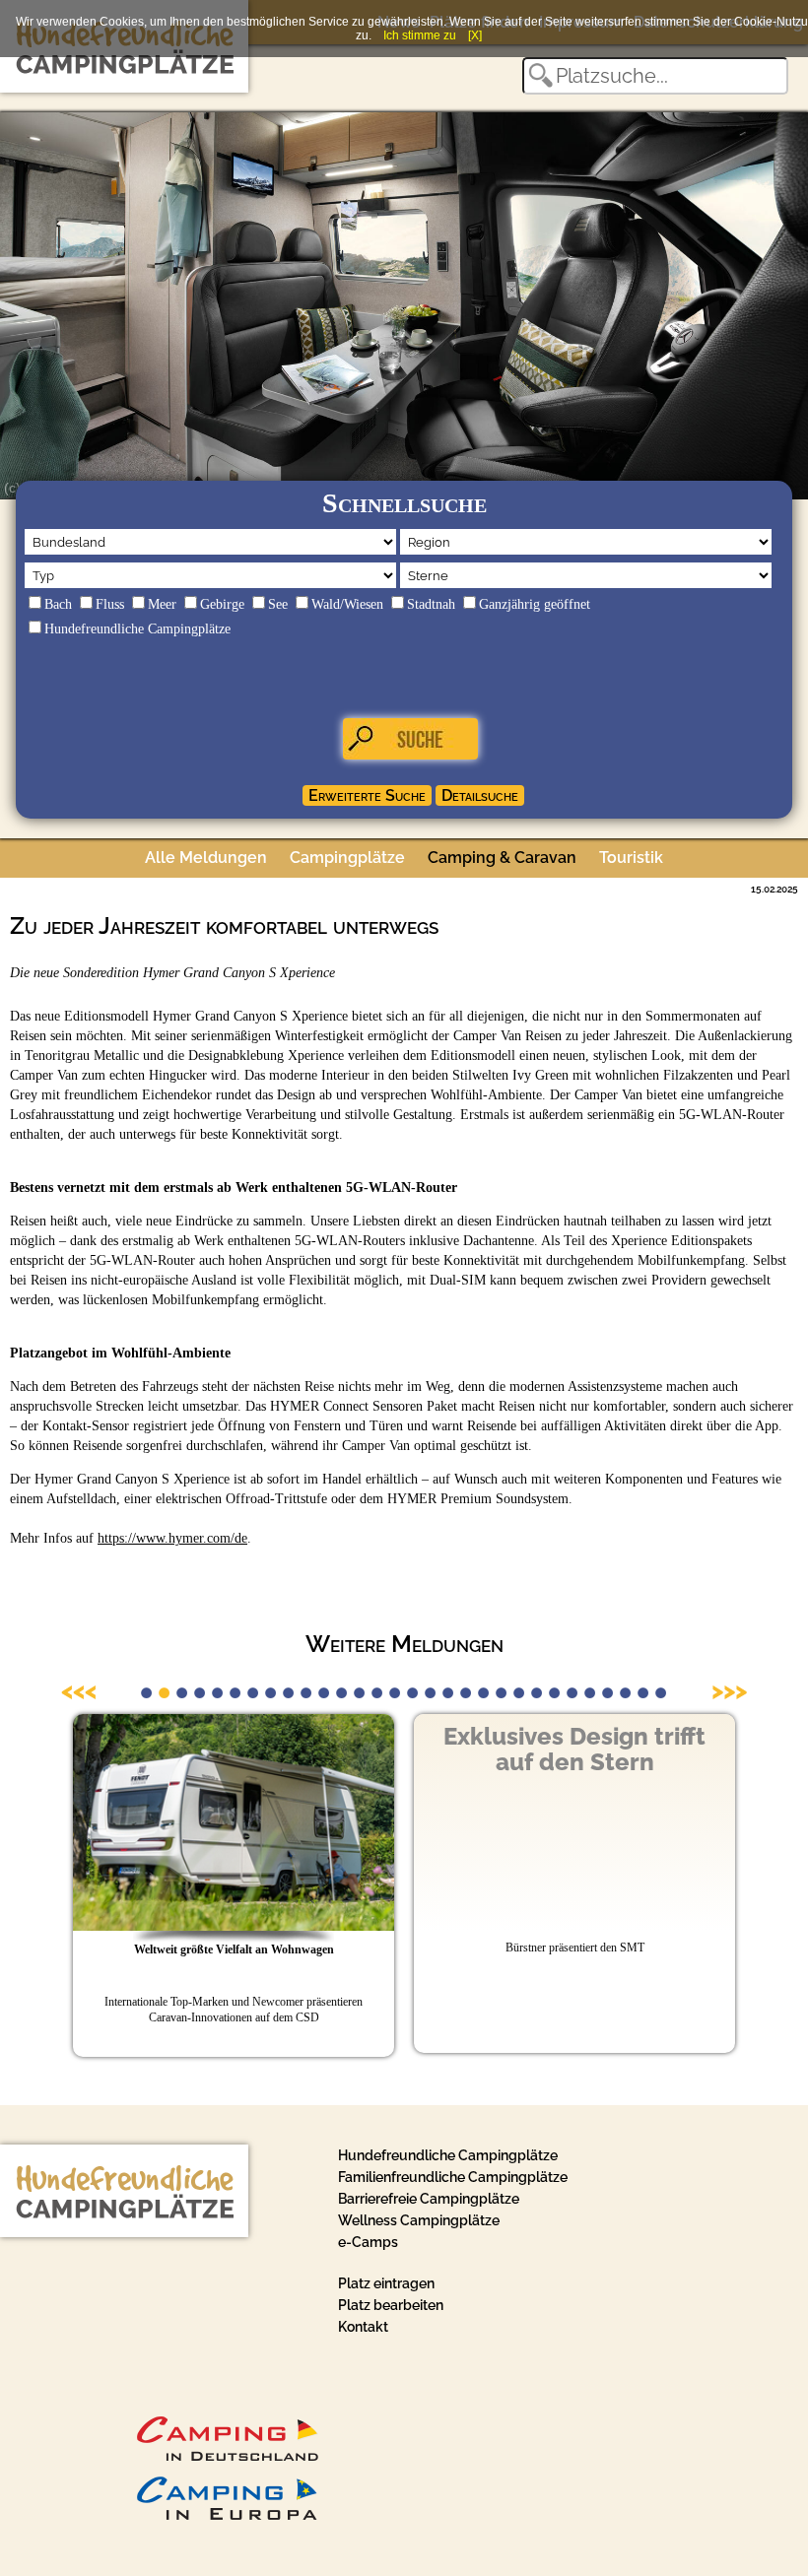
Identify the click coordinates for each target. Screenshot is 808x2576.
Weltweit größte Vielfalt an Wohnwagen (234, 1949)
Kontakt (363, 2327)
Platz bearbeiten (391, 2305)
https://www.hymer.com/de (172, 1538)
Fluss (110, 604)
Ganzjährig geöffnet (535, 604)
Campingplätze (347, 858)
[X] (475, 35)
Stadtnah (431, 604)
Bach (58, 604)
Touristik (631, 858)
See (278, 604)
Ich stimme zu (420, 35)
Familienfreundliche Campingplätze (453, 2177)
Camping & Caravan (502, 858)
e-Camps (368, 2242)
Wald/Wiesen (347, 604)
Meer (162, 604)
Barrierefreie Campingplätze (429, 2199)
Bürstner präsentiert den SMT (575, 1948)
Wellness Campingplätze (419, 2220)
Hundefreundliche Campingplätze (137, 629)
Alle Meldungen (206, 858)
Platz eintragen (386, 2283)
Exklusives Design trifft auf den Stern (574, 1749)
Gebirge (222, 604)
